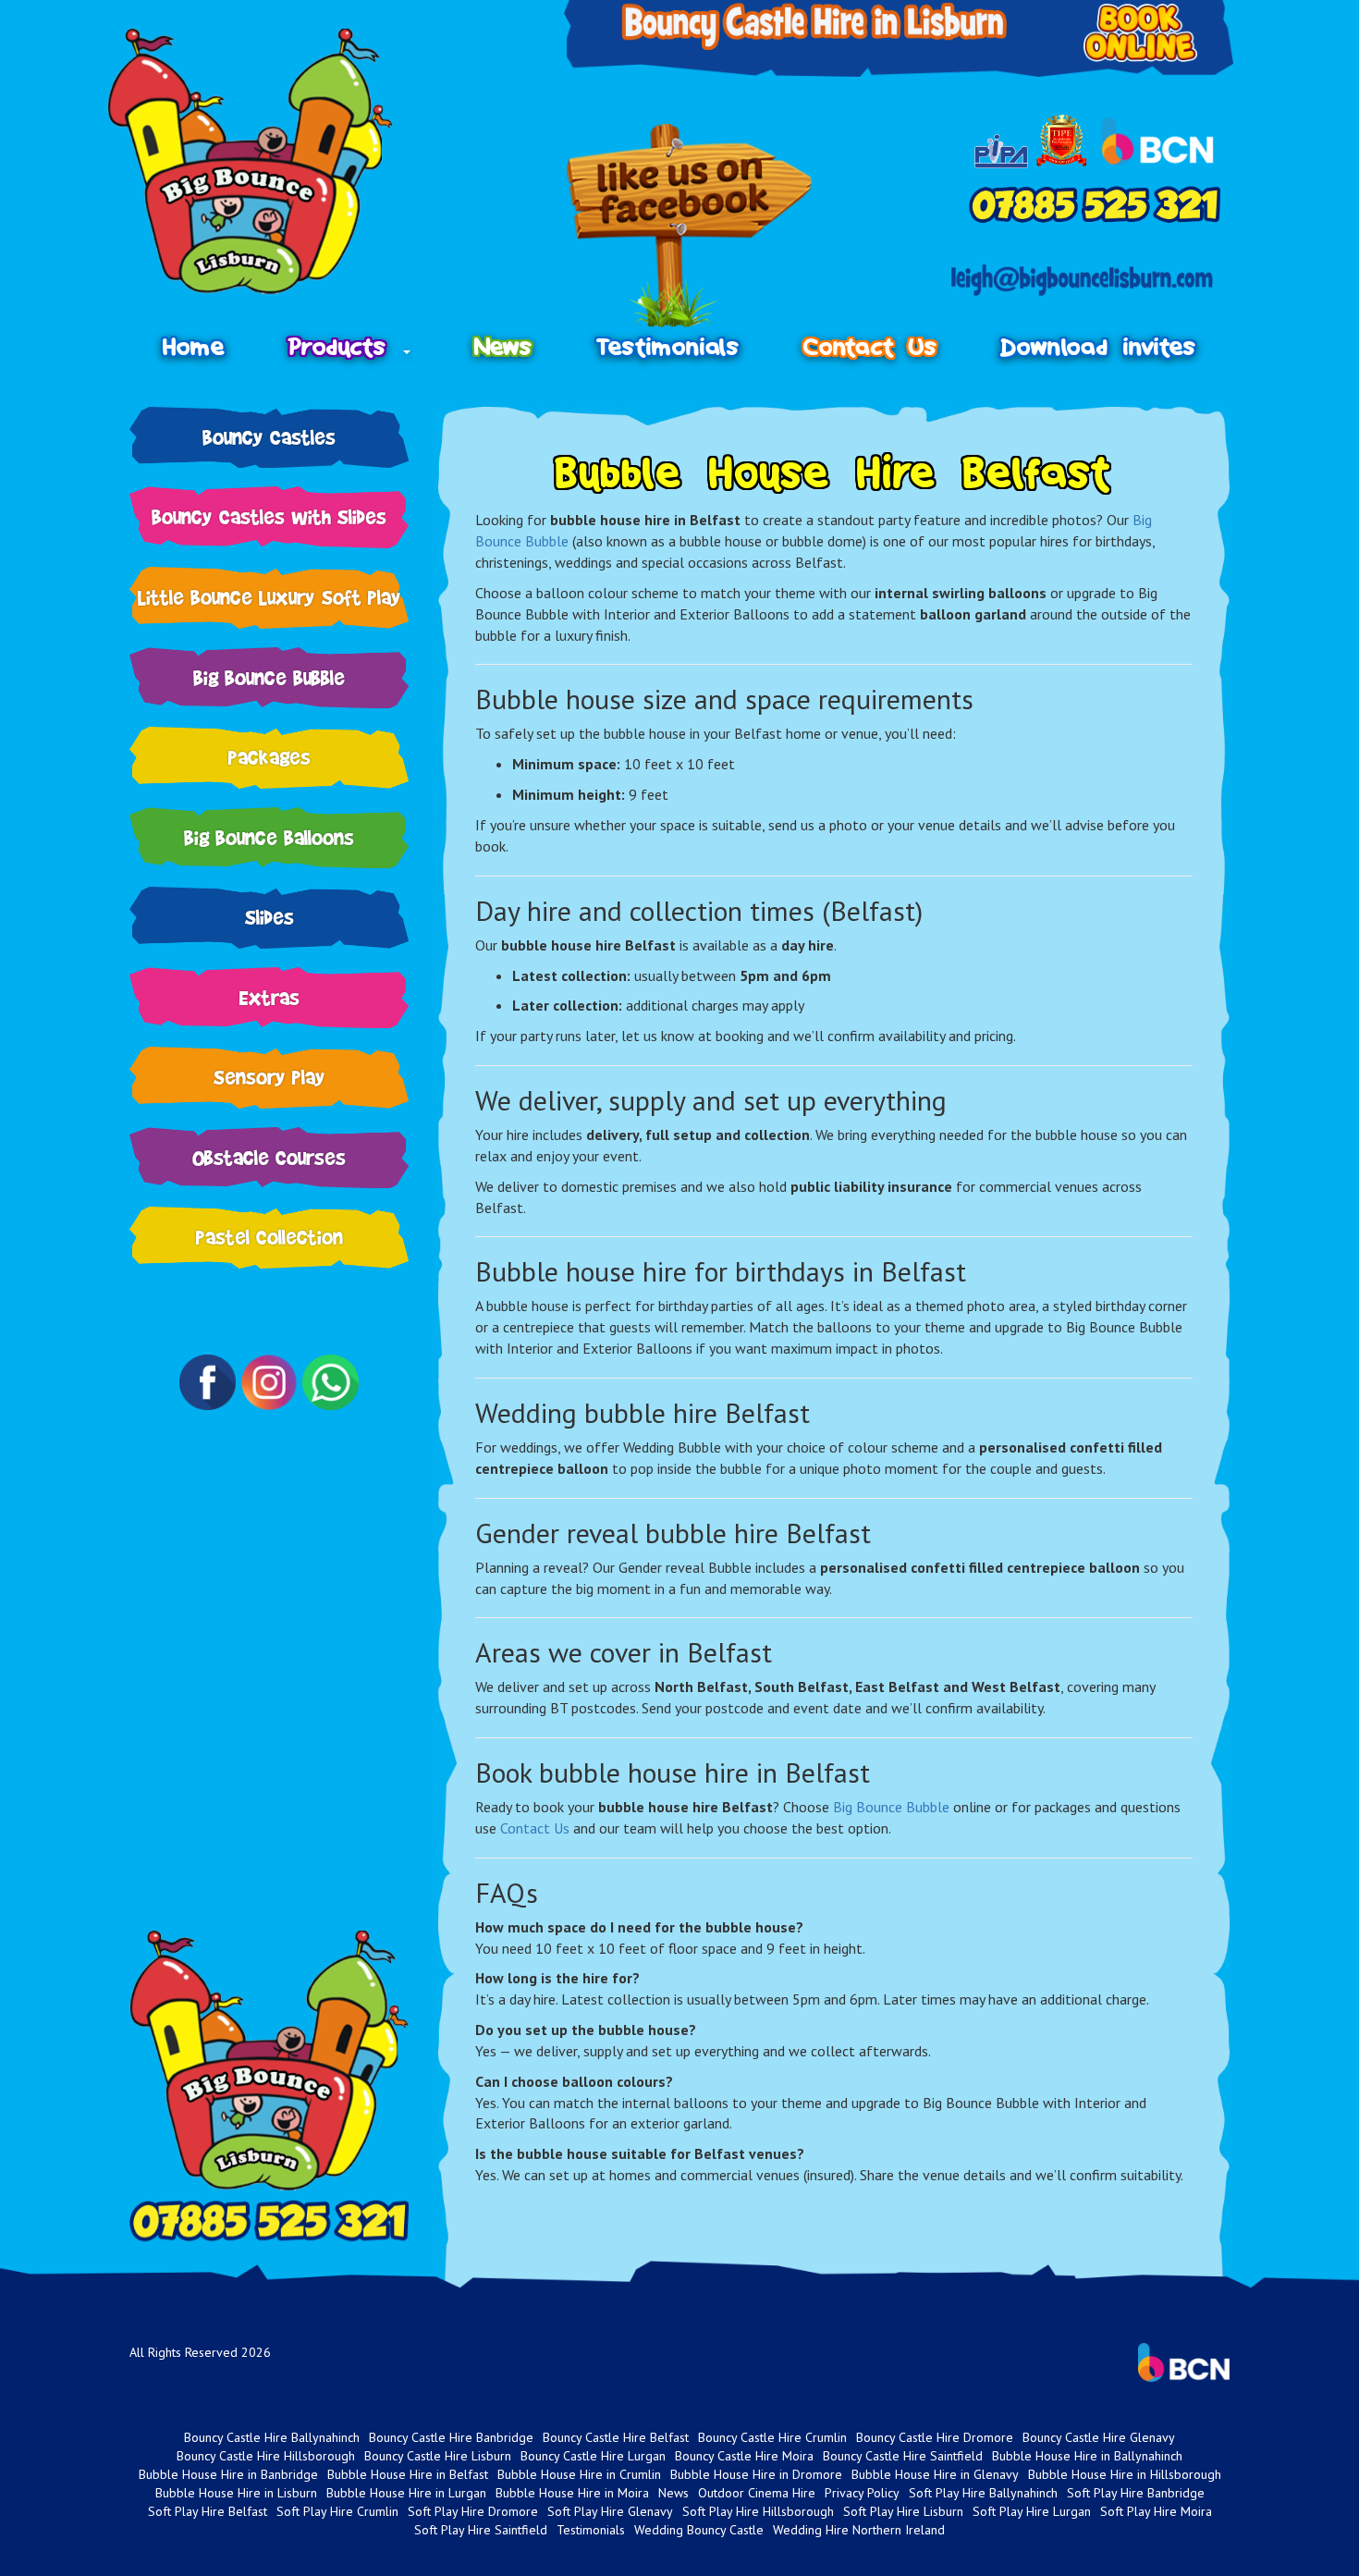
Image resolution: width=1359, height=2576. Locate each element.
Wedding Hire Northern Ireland (859, 2530)
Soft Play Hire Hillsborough (758, 2511)
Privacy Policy (862, 2493)
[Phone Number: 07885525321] (1095, 204)
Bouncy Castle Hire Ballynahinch (272, 2437)
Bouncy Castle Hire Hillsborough (266, 2456)
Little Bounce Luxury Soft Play (269, 597)
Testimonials (668, 347)
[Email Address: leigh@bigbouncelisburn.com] (1082, 280)
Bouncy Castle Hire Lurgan (593, 2456)
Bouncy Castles (269, 437)
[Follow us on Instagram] (269, 1382)
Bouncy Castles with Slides (269, 516)
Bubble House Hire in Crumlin (579, 2474)
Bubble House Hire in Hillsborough (1125, 2474)
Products (345, 347)
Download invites (1099, 347)
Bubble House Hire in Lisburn (236, 2493)
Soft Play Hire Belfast (208, 2511)
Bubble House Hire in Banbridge (228, 2474)
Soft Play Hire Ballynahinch (983, 2493)
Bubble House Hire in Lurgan (406, 2493)
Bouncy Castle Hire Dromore (935, 2437)
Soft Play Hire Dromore (473, 2511)
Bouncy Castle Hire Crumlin (772, 2437)
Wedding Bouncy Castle (699, 2530)
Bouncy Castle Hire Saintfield (903, 2456)
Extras (269, 997)
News (503, 347)
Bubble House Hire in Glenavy (935, 2474)
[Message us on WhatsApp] (330, 1382)
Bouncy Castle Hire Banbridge (451, 2437)
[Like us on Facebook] (689, 226)
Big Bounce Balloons (269, 837)
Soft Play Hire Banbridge (1136, 2493)
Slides (269, 917)
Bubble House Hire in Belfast (408, 2474)
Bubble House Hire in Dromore (756, 2474)
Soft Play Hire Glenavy (610, 2511)
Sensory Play (269, 1077)
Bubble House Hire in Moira (572, 2493)
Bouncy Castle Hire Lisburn (438, 2456)
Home (194, 347)
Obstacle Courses (269, 1157)
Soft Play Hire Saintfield (481, 2530)
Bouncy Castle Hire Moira (744, 2456)
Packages (269, 757)
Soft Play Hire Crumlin (337, 2511)
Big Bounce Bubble (269, 677)
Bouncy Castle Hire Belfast (616, 2437)
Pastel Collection (269, 1237)
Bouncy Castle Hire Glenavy (1099, 2437)
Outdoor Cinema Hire (757, 2493)
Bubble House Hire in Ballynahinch (1087, 2456)
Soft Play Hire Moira (1156, 2511)
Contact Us (870, 347)
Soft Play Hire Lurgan (1032, 2511)
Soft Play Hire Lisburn (903, 2511)
